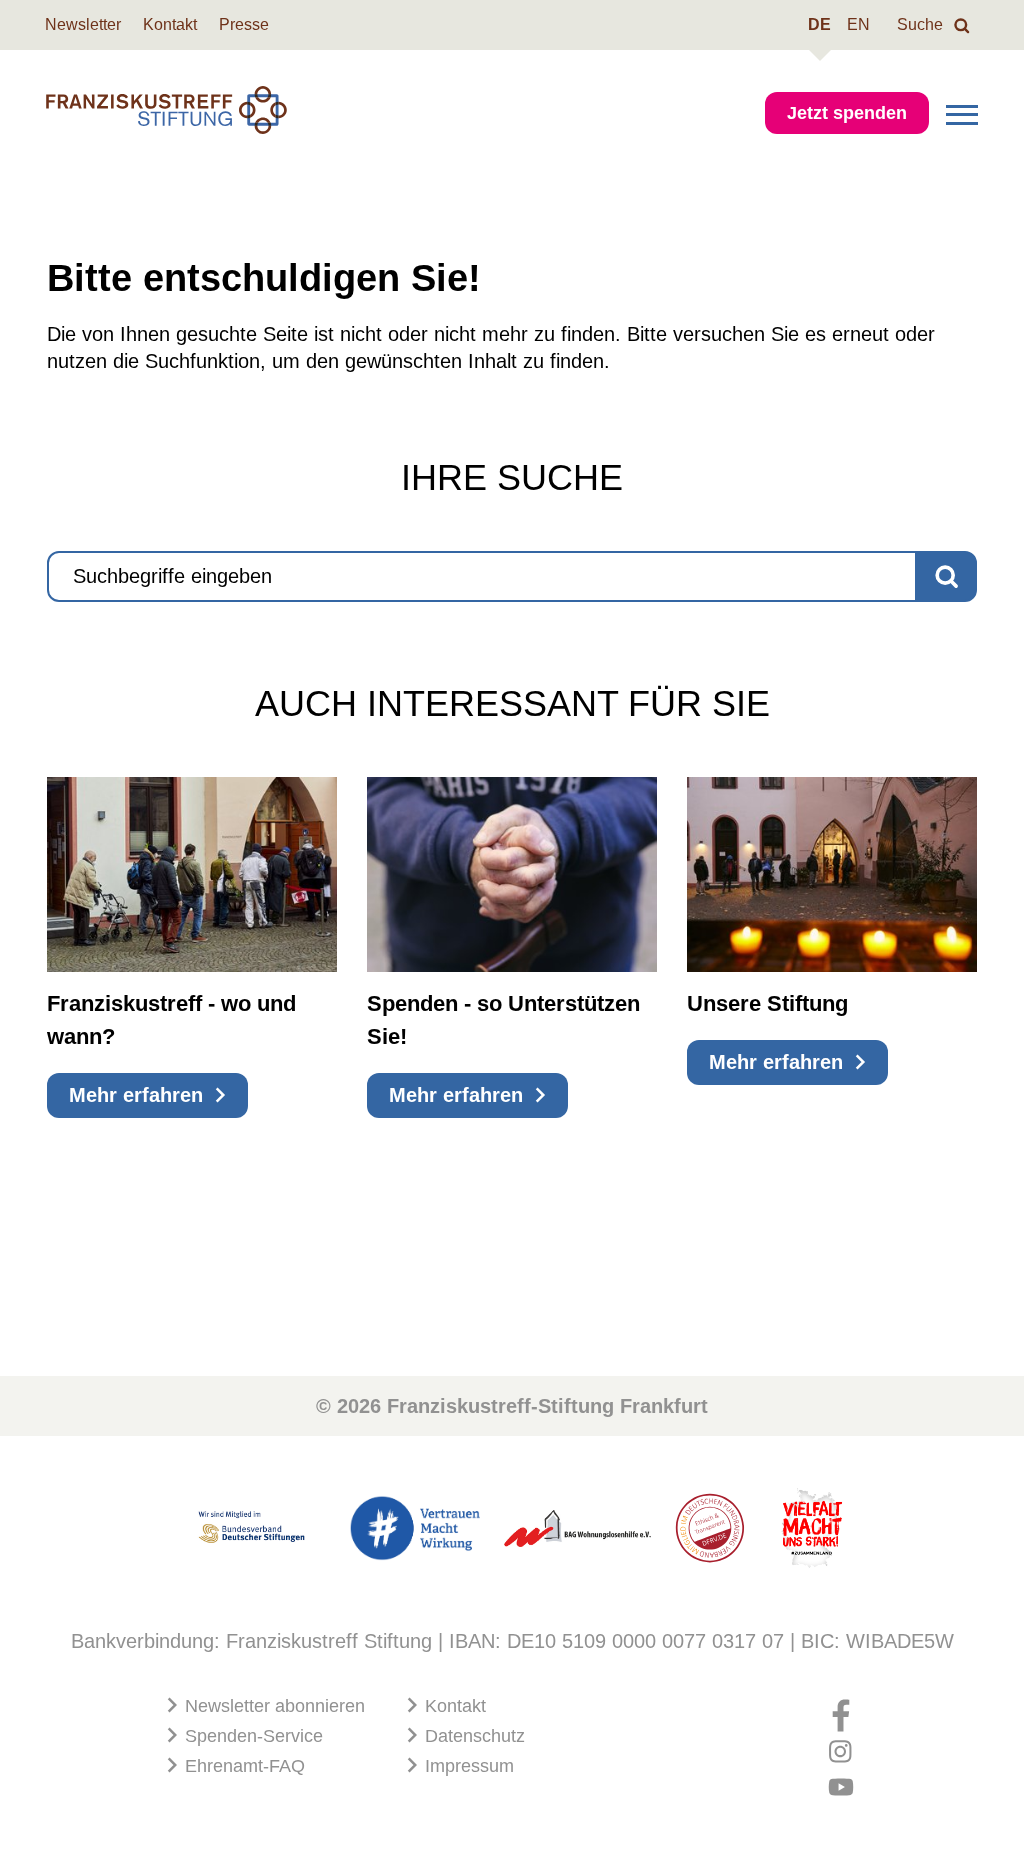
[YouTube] (841, 1781)
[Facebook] (841, 1708)
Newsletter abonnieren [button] (272, 1706)
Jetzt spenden (847, 113)
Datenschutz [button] (472, 1736)
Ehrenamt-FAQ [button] (242, 1766)
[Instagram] (841, 1744)
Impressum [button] (467, 1766)
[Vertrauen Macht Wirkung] (414, 1526)
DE (819, 24)
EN (858, 24)
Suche (922, 24)
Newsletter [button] (83, 24)
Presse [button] (244, 24)
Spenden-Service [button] (251, 1736)
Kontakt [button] (170, 24)
